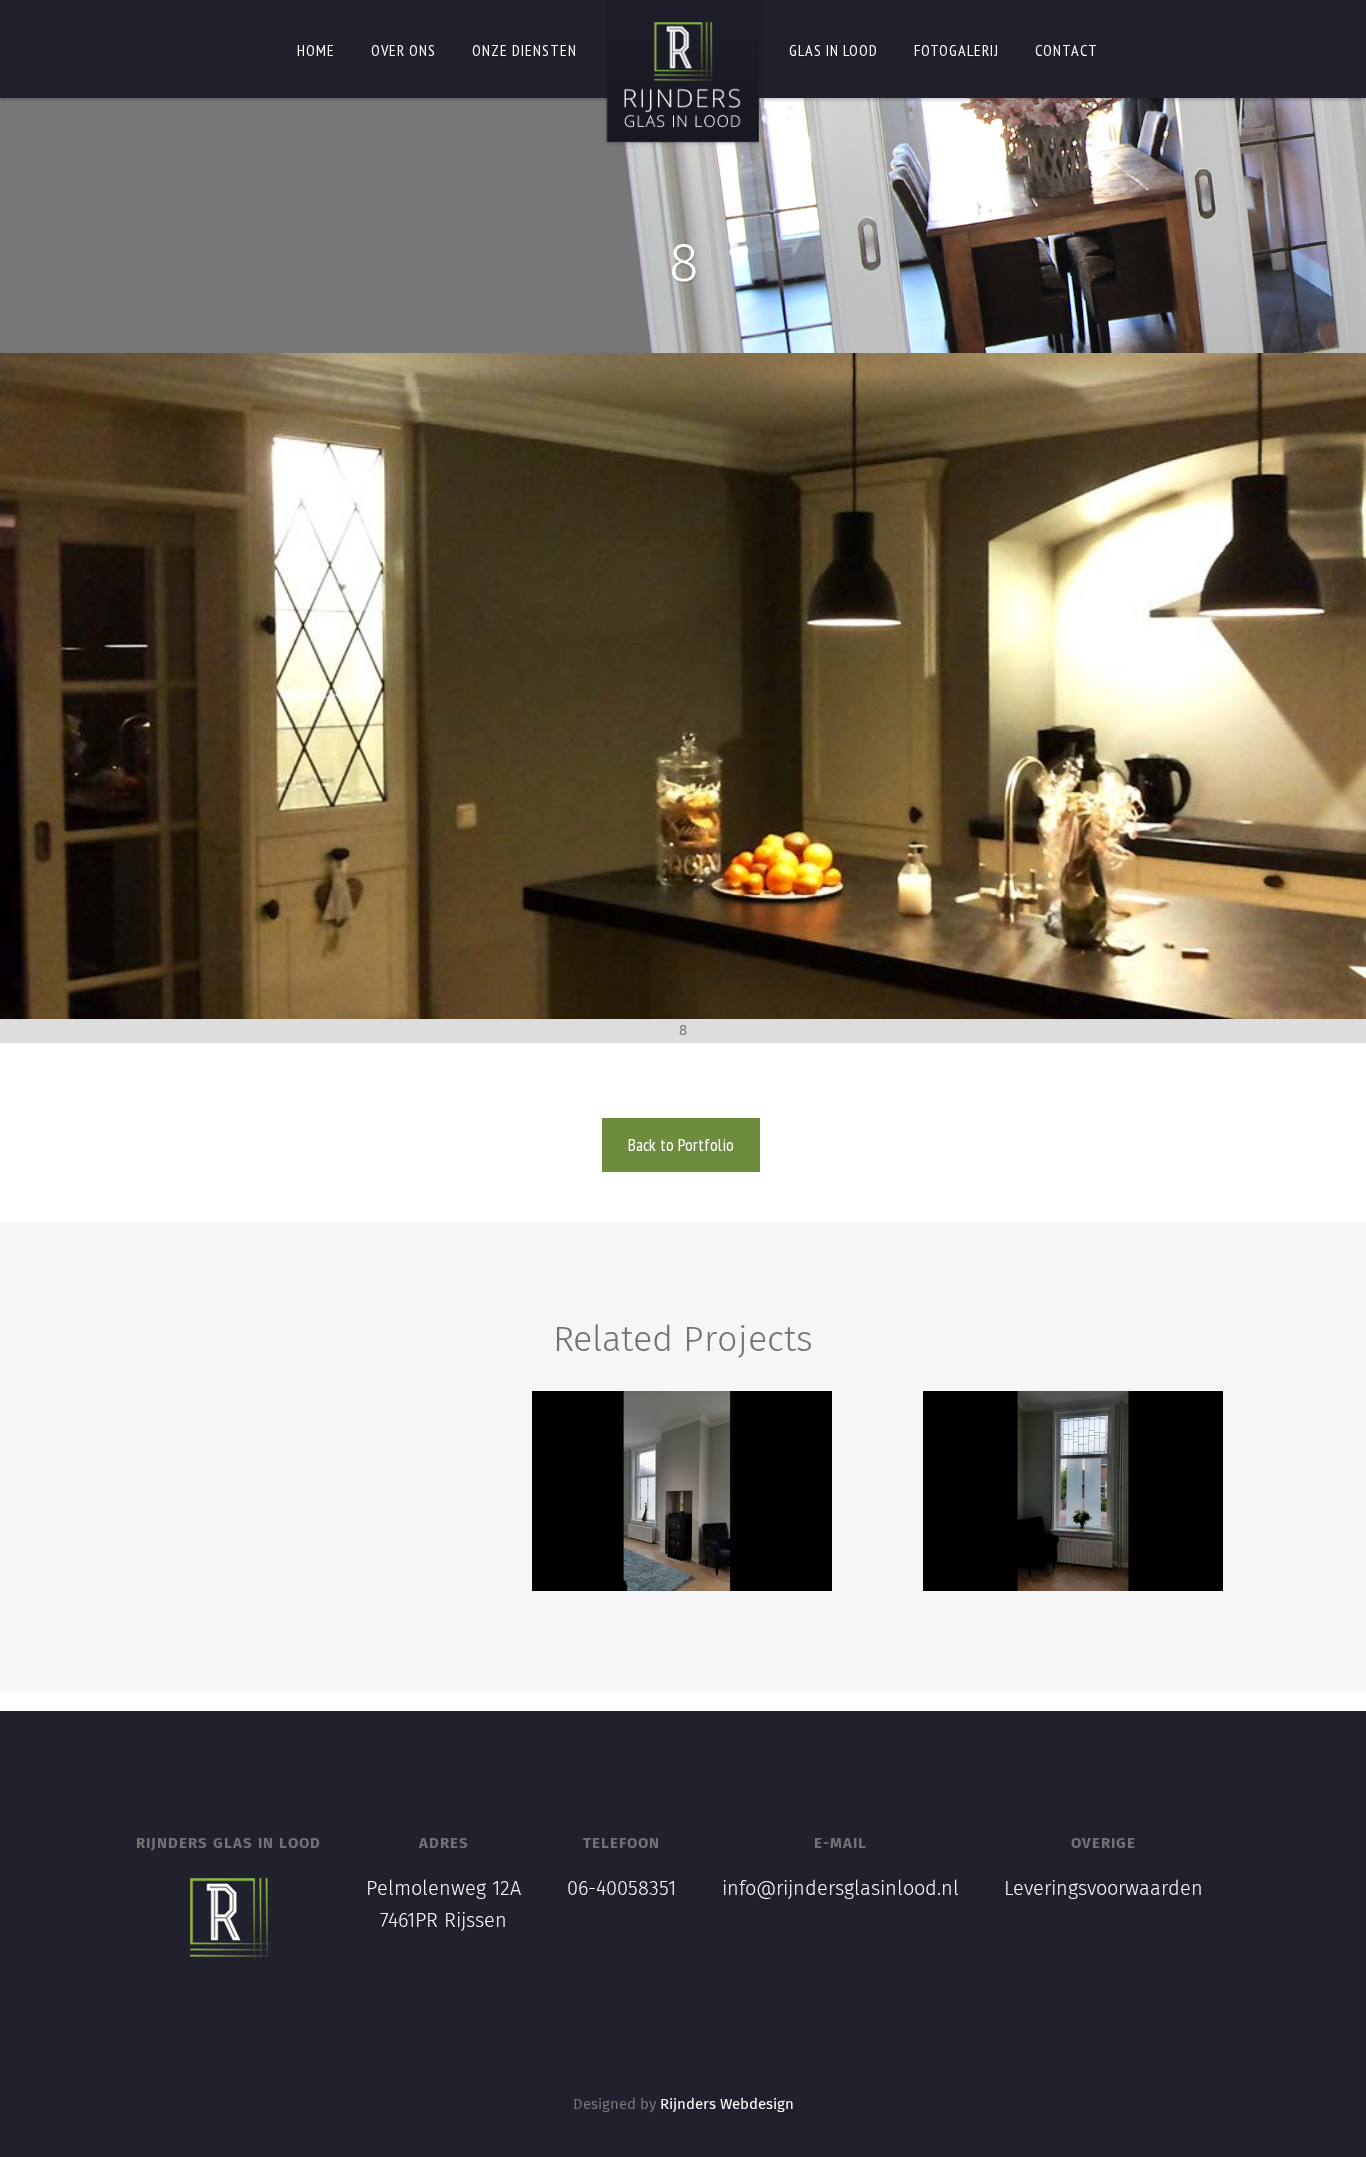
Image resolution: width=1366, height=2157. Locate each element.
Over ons (403, 50)
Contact (1066, 50)
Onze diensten (524, 50)
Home (316, 50)
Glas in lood (833, 50)
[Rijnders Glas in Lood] (683, 74)
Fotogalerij (956, 50)
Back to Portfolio (681, 1144)
